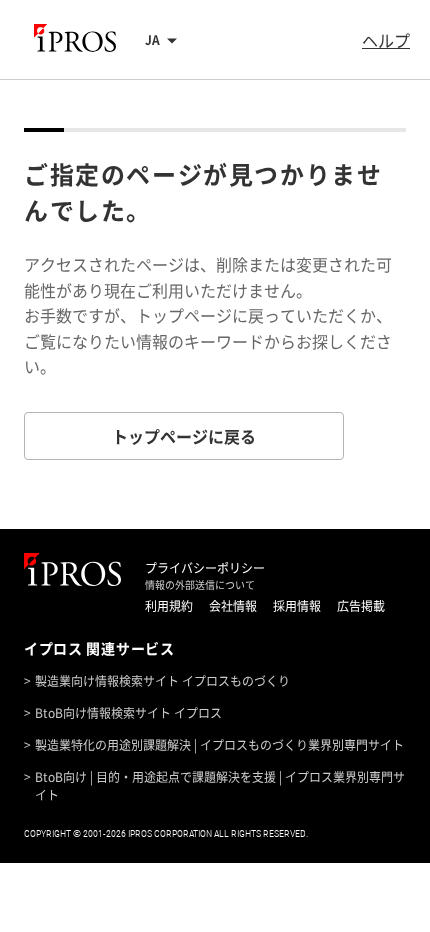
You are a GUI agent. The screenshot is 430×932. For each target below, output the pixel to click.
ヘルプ (386, 40)
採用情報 (297, 606)
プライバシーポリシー (205, 568)
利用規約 (169, 606)
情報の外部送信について (200, 585)
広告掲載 (361, 606)
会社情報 (233, 606)
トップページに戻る (184, 436)
